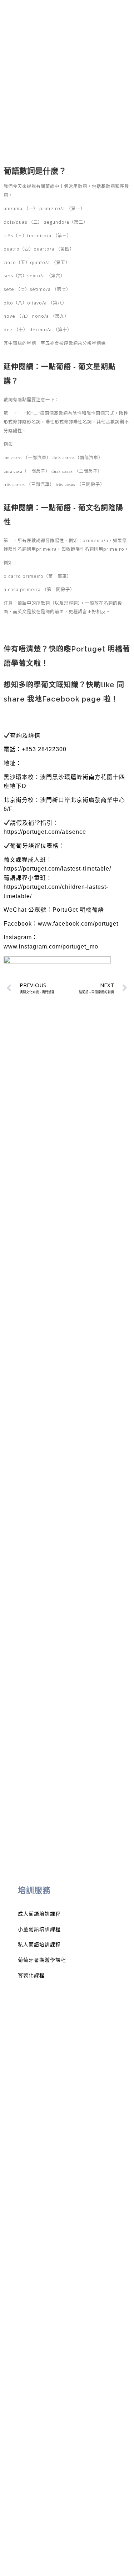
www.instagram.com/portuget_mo (51, 947)
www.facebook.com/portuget (78, 924)
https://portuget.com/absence (45, 832)
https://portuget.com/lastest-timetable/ (57, 869)
